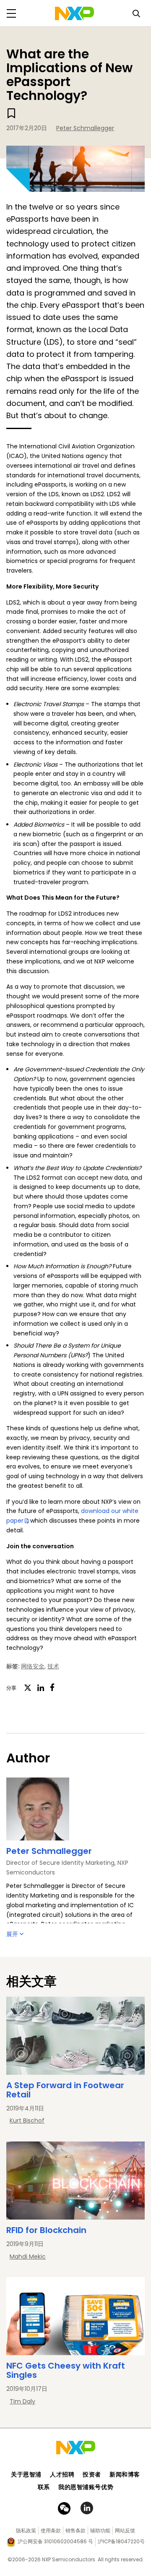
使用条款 (51, 2530)
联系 (44, 2487)
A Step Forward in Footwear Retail (65, 2090)
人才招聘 (62, 2474)
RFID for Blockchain (46, 2230)
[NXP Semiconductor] (74, 13)
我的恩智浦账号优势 (86, 2487)
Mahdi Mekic (28, 2257)
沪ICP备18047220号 (121, 2541)
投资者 (92, 2474)
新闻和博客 (125, 2474)
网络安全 (33, 1666)
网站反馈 (125, 2530)
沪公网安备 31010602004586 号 (55, 2541)
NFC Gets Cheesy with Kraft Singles (66, 2370)
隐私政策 (26, 2530)
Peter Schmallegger (85, 128)
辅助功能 (100, 2530)
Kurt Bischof (27, 2120)
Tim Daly (22, 2401)
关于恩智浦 (26, 2474)
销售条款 (75, 2530)
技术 (53, 1666)
